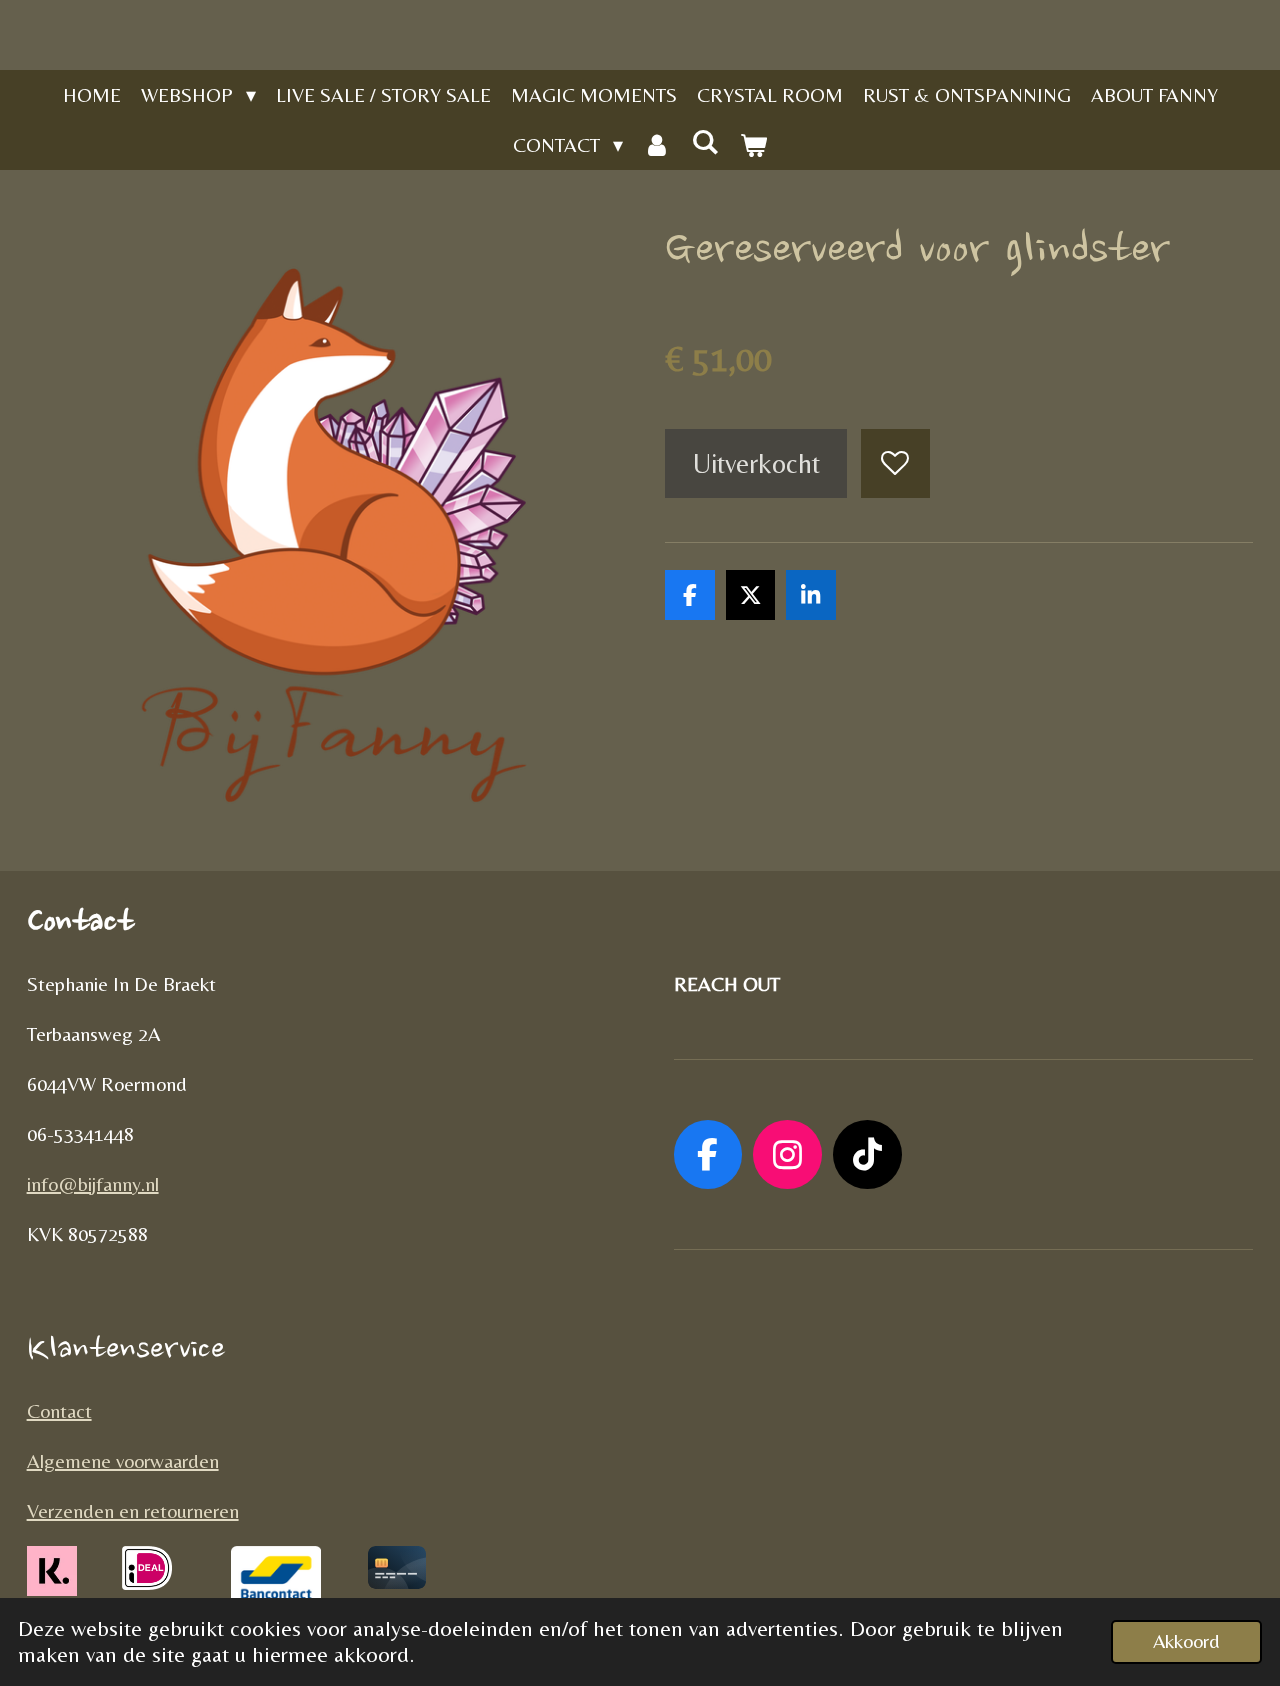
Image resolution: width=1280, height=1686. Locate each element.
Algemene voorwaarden (123, 1460)
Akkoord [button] (1186, 1641)
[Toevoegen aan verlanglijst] (895, 463)
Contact (59, 1410)
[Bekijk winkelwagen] (753, 145)
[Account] (657, 145)
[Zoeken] (705, 141)
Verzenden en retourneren (133, 1510)
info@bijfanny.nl (93, 1183)
